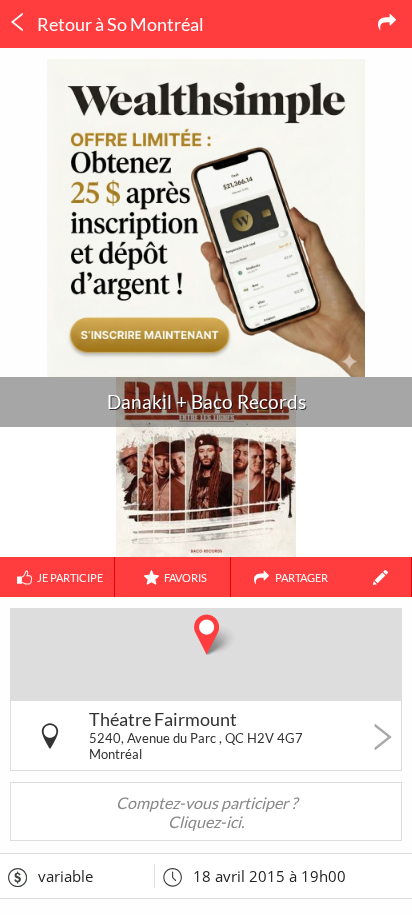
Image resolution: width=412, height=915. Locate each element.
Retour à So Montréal (119, 24)
